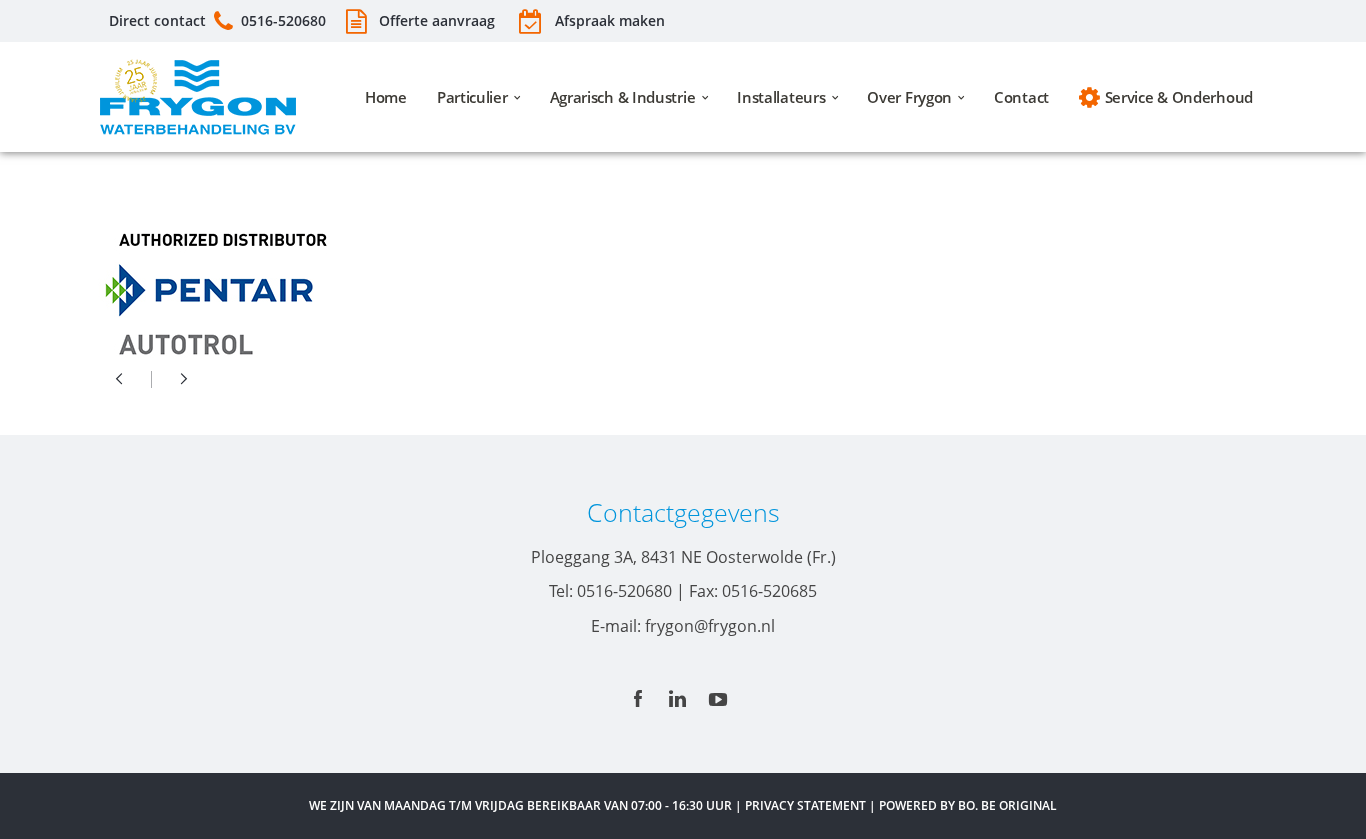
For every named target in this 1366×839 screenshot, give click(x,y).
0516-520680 (283, 20)
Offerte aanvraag (435, 20)
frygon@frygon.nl (710, 626)
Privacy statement (805, 805)
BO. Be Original (1007, 805)
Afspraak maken (610, 20)
